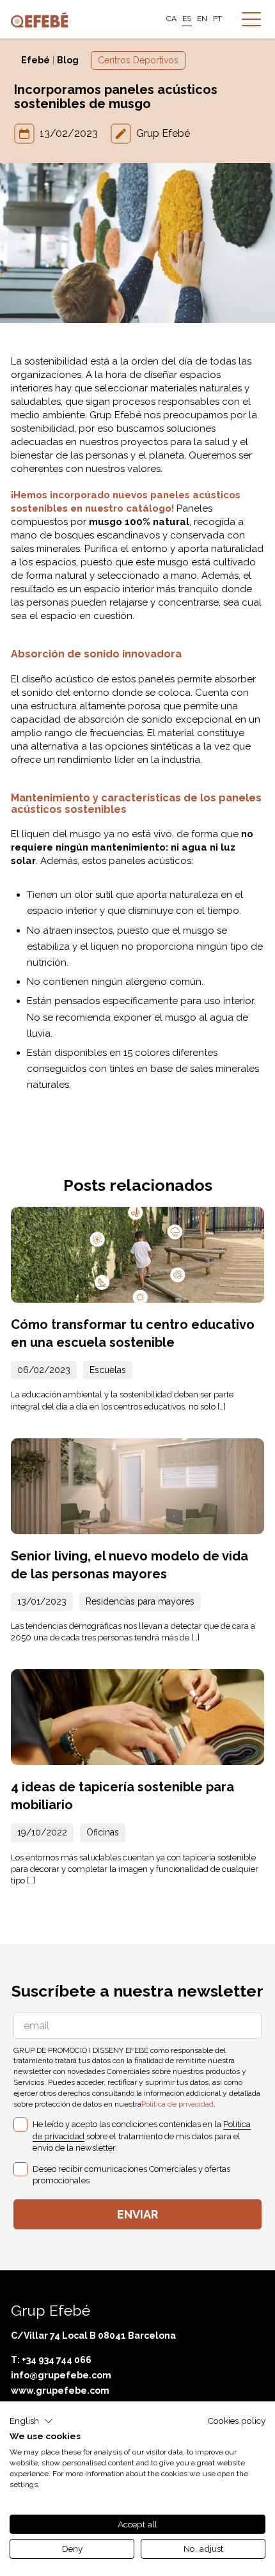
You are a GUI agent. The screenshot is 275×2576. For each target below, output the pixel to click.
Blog (68, 60)
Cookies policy (236, 2421)
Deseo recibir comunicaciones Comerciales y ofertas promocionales (131, 2175)
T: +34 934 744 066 (51, 2360)
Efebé (35, 60)
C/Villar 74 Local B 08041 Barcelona (93, 2336)
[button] (31, 2421)
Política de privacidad (177, 2104)
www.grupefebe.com (60, 2391)
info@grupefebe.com (61, 2375)
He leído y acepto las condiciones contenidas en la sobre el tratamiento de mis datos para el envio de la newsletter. (142, 2136)
